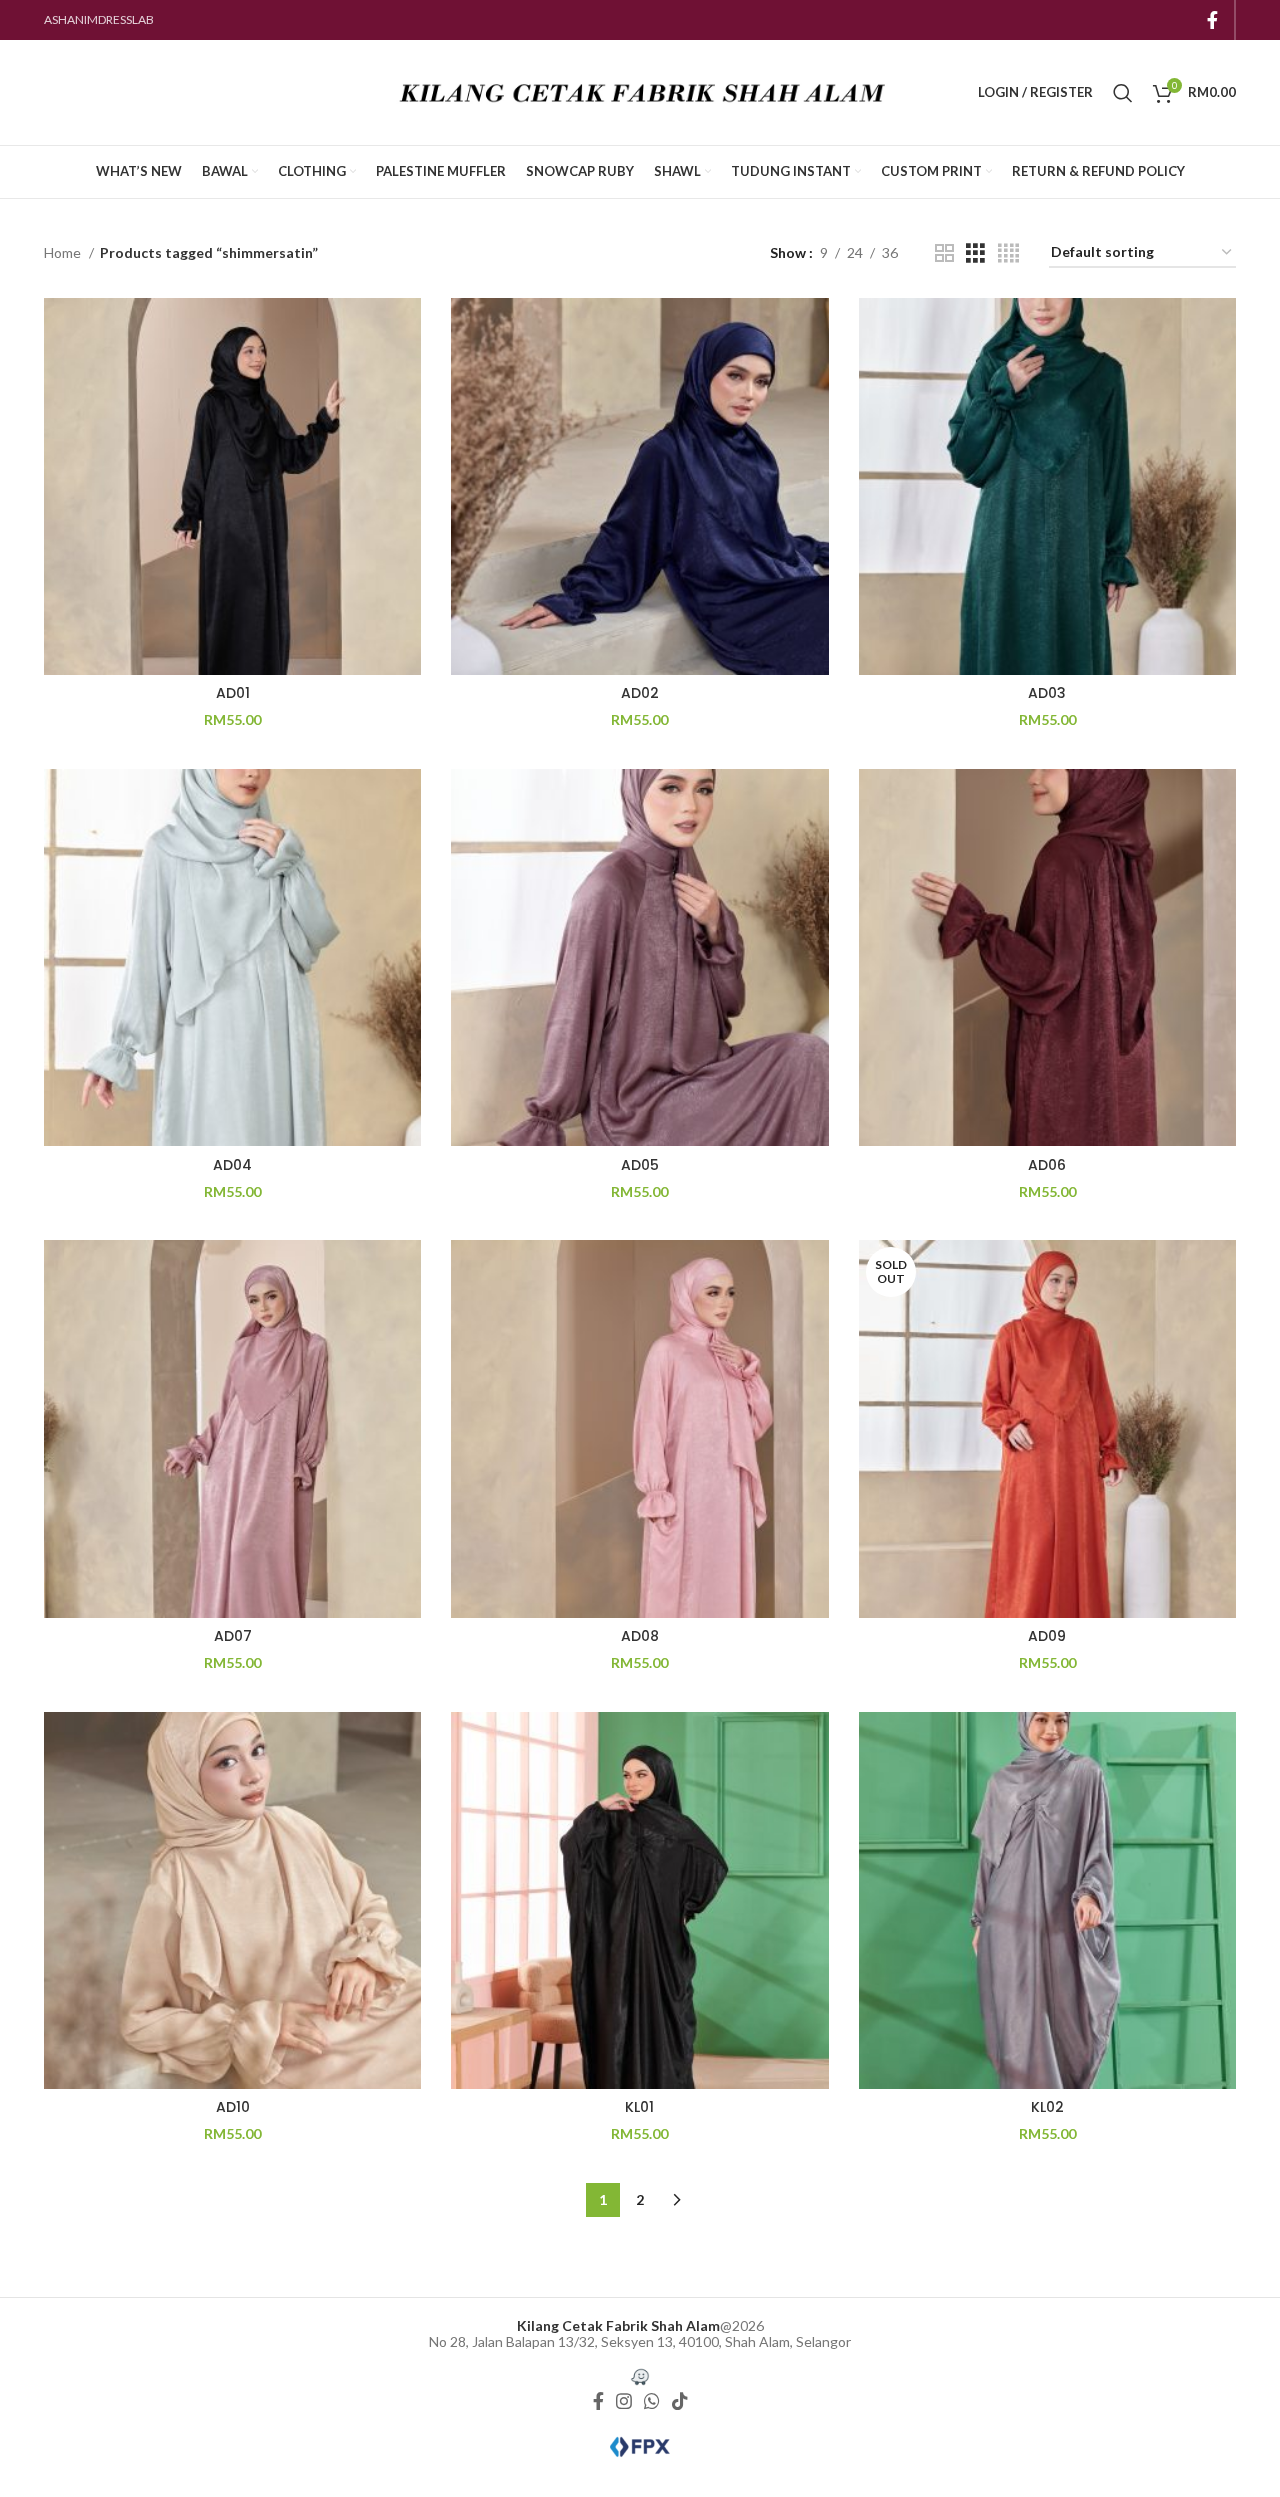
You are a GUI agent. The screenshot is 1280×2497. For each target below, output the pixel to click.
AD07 (233, 1636)
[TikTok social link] (680, 2402)
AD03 (1047, 693)
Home (64, 252)
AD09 (1047, 1636)
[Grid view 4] (1008, 253)
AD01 (233, 693)
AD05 (640, 1165)
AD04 (232, 1165)
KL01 (639, 2107)
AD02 (640, 693)
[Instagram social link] (624, 2402)
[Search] (1123, 93)
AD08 (640, 1636)
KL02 (1047, 2107)
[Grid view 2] (944, 253)
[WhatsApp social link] (652, 2402)
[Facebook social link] (1212, 20)
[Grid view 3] (975, 253)
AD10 (233, 2107)
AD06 (1047, 1165)
